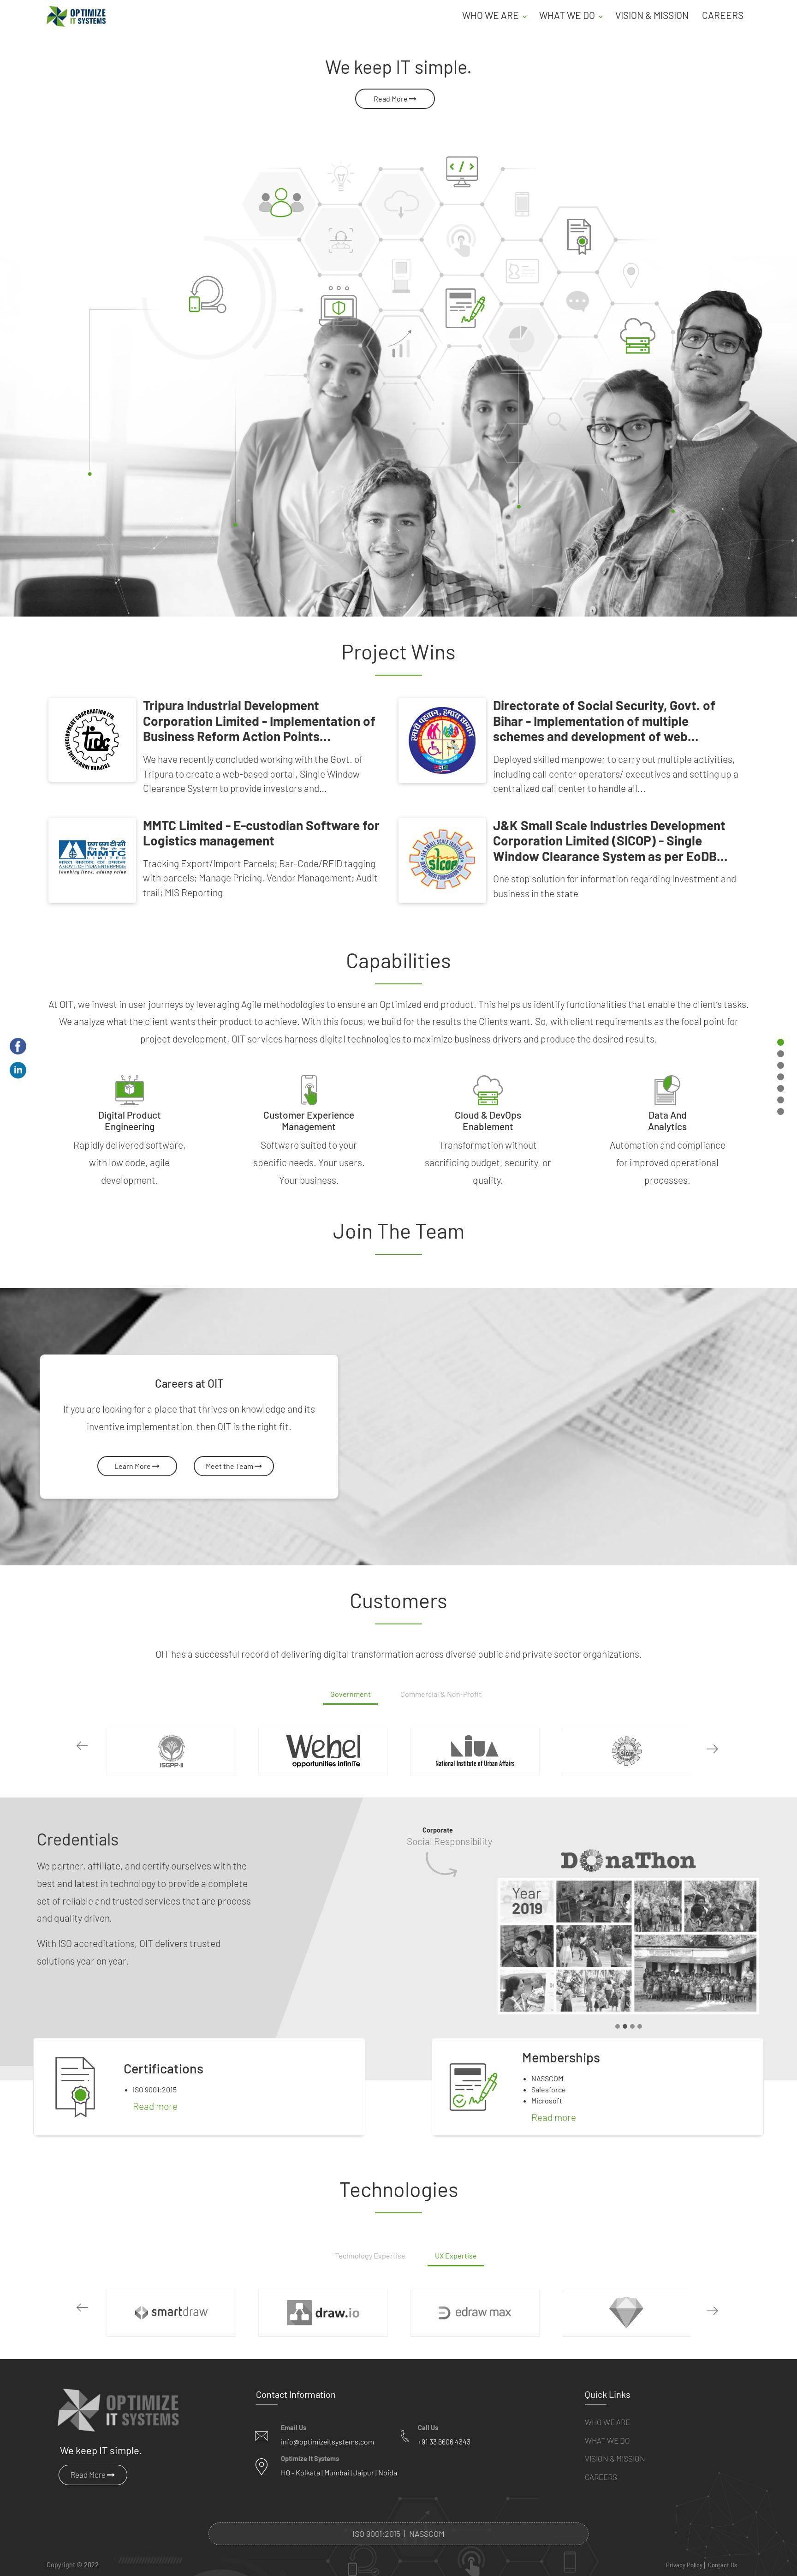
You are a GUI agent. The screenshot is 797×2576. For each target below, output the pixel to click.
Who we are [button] (491, 15)
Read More (391, 99)
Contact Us (723, 2565)
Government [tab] (351, 1694)
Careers (723, 15)
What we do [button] (568, 15)
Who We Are (607, 2422)
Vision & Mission (652, 15)
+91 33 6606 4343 (444, 2441)
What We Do (607, 2440)
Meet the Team (230, 1466)
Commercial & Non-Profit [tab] (441, 1694)
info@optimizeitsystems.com (327, 2441)
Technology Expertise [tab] (370, 2255)
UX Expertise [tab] (456, 2255)
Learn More (133, 1466)
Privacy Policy (684, 2565)
